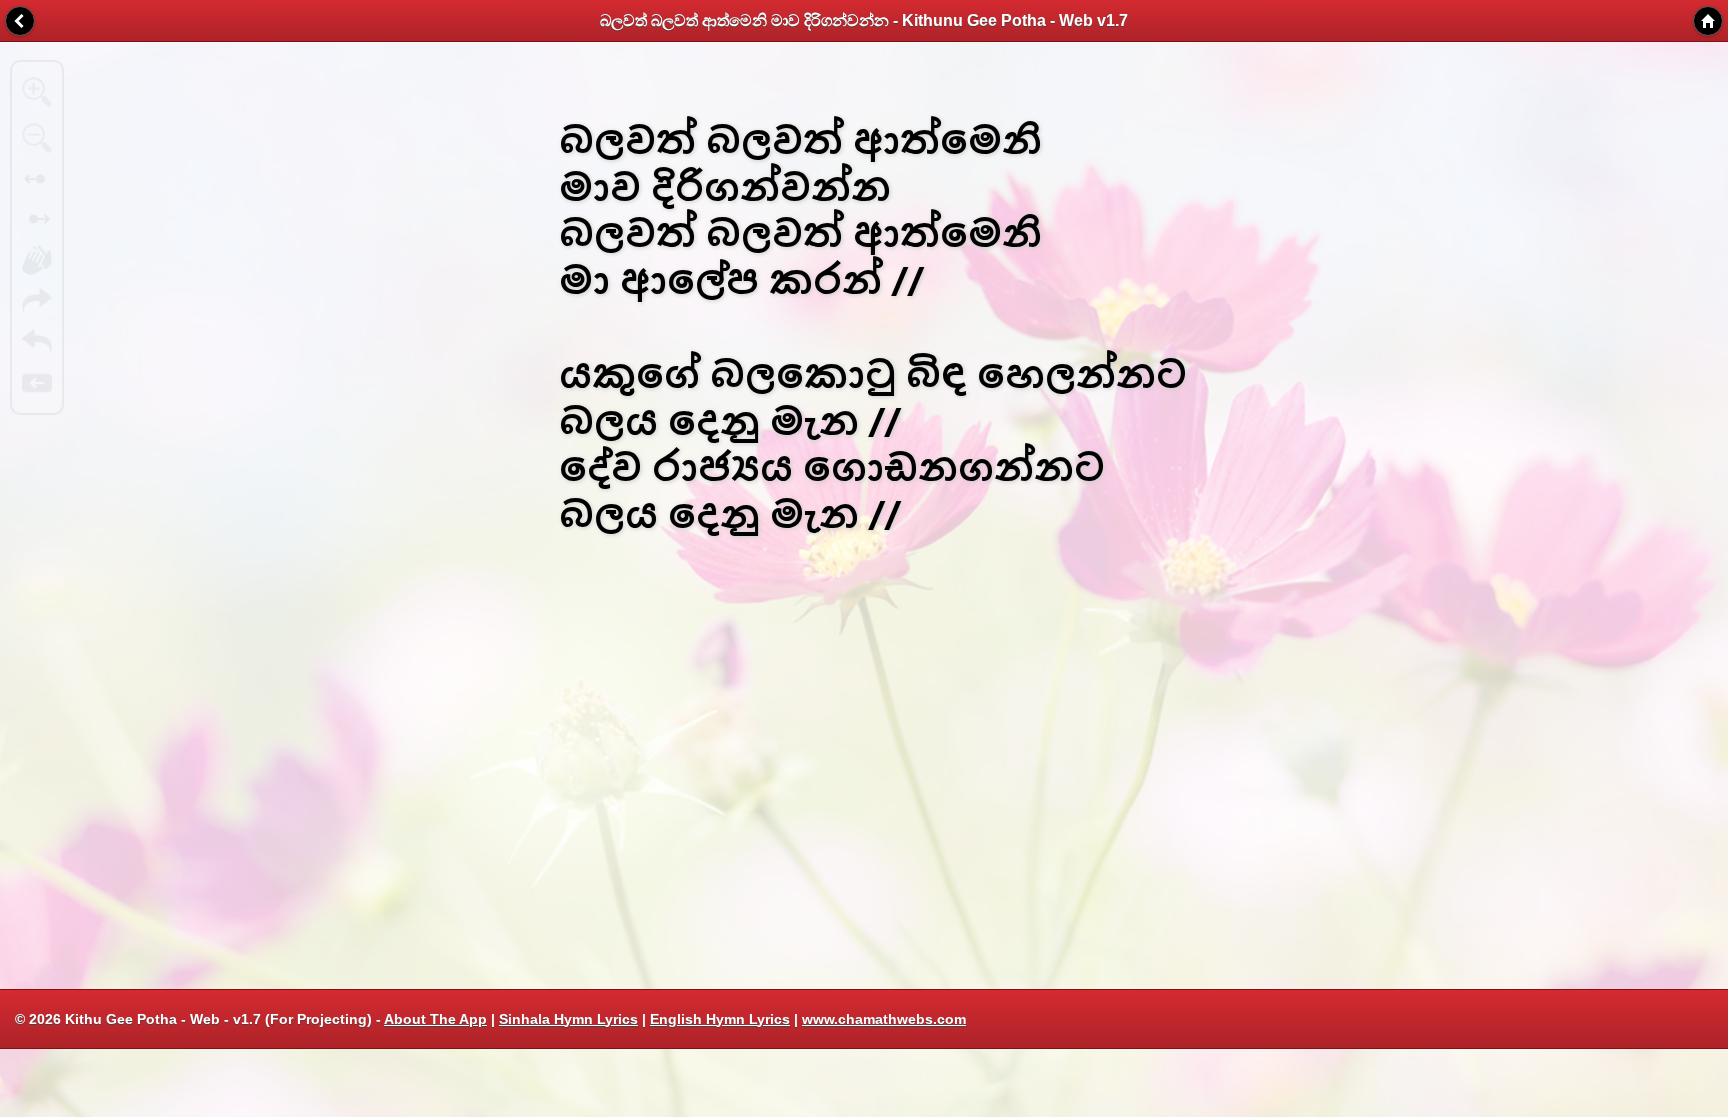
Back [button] (20, 21)
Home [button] (1708, 21)
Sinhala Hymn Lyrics (568, 1019)
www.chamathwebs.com (884, 1019)
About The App (435, 1019)
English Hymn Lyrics (720, 1019)
